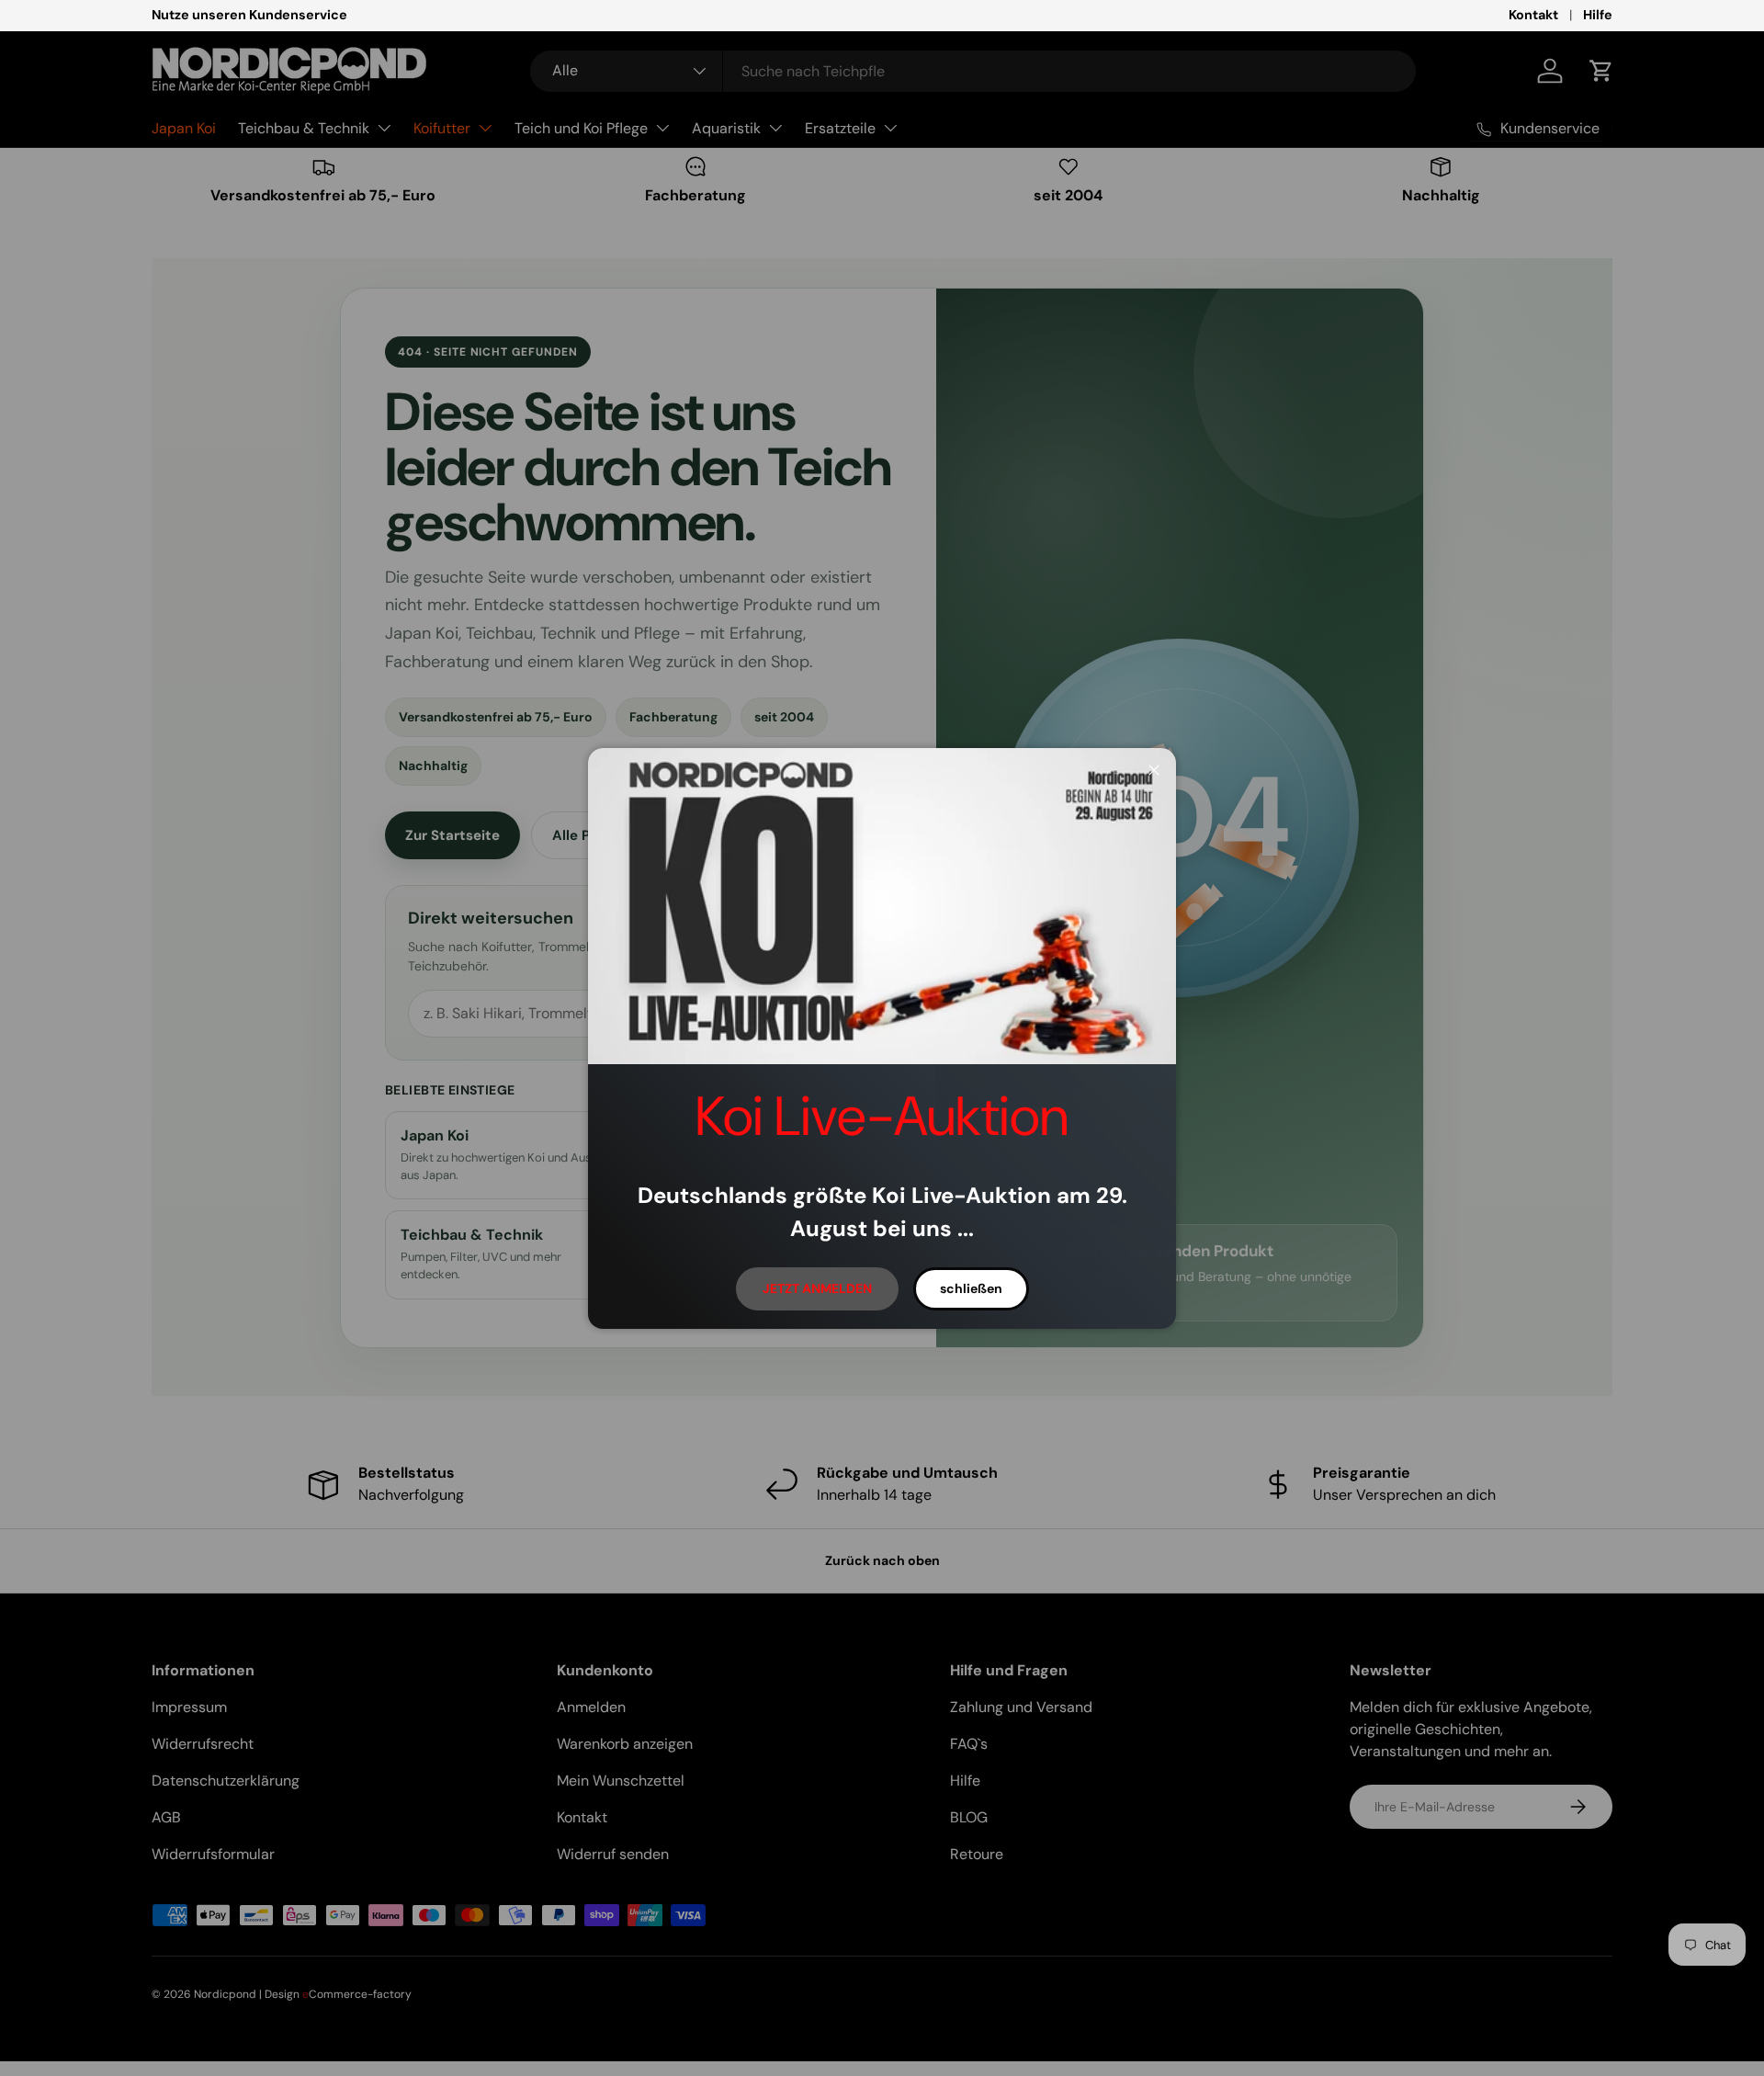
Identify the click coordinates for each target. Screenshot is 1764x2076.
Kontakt (1533, 15)
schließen (971, 1288)
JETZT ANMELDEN (817, 1288)
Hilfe (1598, 15)
